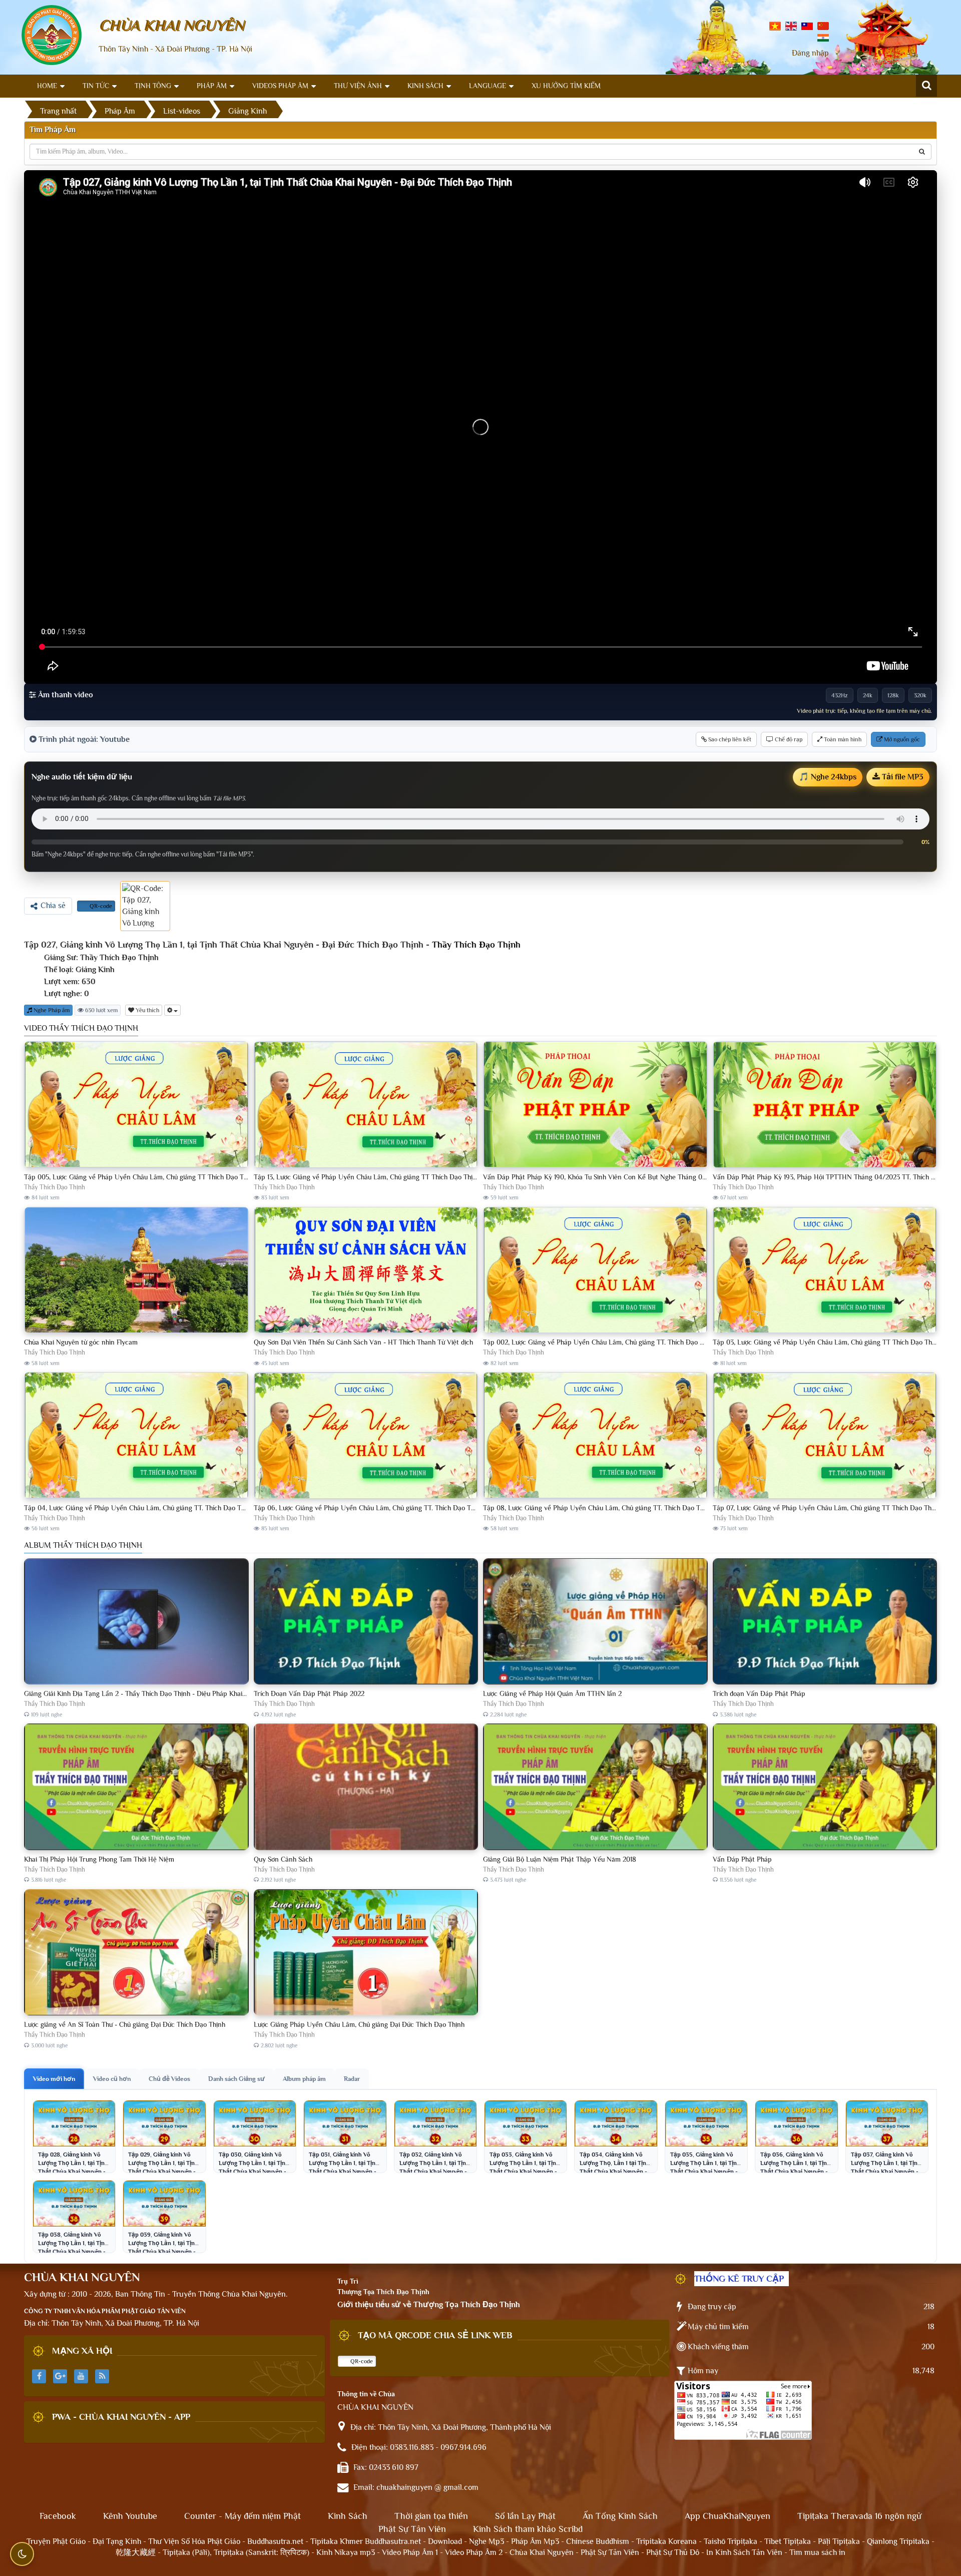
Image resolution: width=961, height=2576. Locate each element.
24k (868, 695)
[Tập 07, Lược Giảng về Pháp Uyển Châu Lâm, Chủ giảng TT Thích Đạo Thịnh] (825, 1436)
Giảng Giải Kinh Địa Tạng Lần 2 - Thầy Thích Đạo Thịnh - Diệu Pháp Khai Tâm (140, 1693)
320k (920, 695)
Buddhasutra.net (275, 2541)
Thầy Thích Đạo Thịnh (476, 945)
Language (488, 86)
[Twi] (807, 26)
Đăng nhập (810, 53)
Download (445, 2541)
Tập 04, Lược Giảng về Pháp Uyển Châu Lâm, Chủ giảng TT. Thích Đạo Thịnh (139, 1508)
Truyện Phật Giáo (56, 2541)
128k (893, 695)
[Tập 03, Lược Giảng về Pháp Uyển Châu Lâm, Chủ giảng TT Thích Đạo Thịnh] (825, 1270)
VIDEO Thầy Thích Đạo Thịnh (81, 1028)
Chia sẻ (53, 906)
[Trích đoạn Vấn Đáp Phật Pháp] (825, 1622)
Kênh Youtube (130, 2516)
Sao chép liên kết (729, 739)
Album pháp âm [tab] (304, 2079)
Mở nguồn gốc (901, 739)
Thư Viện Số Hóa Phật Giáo (194, 2541)
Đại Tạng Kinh (117, 2541)
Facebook (58, 2516)
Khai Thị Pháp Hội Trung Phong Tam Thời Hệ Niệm (99, 1859)
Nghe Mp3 (487, 2541)
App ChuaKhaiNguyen (728, 2516)
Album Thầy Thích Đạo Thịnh (83, 1545)
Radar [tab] (352, 2079)
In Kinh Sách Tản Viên (744, 2552)
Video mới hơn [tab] (54, 2079)
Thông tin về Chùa (366, 2394)
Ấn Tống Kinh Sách (620, 2516)
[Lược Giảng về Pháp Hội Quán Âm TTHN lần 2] (595, 1622)
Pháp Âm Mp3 (535, 2541)
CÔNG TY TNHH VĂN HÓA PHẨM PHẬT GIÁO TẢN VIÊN (105, 2311)
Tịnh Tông (153, 86)
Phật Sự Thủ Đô (673, 2552)
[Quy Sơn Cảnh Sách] (366, 1787)
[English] (791, 26)
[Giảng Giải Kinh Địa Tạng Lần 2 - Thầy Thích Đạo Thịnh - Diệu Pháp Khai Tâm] (136, 1622)
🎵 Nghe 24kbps (828, 777)
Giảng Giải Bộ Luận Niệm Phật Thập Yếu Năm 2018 (560, 1859)
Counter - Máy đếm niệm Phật (243, 2516)
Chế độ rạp (788, 739)
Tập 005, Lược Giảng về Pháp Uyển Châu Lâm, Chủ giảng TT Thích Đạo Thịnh (140, 1177)
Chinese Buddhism (598, 2541)
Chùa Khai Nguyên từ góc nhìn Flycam (81, 1342)
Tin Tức (96, 86)
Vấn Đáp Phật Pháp (742, 1859)
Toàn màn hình (842, 739)
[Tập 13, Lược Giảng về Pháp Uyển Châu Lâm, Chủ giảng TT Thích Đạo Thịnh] (366, 1105)
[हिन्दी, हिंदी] (823, 37)
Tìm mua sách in (817, 2552)
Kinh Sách (425, 86)
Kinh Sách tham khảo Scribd (528, 2529)
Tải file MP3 (902, 777)
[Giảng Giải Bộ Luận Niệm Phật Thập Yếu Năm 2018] (595, 1787)
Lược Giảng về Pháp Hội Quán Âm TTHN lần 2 (552, 1693)
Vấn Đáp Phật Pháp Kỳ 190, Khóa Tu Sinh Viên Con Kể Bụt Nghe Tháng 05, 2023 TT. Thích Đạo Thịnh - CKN (644, 1177)
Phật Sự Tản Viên (412, 2529)
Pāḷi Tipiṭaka (839, 2541)
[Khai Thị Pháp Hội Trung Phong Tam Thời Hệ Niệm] (136, 1787)
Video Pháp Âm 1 (410, 2552)
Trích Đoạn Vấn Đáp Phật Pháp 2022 (309, 1693)
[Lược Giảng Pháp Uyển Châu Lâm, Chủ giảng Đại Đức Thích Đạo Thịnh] (366, 1953)
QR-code (100, 906)
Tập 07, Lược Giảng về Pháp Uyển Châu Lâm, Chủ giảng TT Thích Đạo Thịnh (827, 1508)
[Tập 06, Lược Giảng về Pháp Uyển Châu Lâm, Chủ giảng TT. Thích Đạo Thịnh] (366, 1436)
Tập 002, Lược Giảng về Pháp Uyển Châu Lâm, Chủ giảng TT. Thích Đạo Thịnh (600, 1342)
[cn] (823, 26)
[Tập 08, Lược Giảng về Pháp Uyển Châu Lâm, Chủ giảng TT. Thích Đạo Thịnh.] (595, 1436)
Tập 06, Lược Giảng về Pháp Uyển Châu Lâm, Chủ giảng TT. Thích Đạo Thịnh (369, 1508)
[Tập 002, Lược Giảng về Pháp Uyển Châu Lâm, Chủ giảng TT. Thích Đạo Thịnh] (595, 1270)
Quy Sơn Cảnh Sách (283, 1859)
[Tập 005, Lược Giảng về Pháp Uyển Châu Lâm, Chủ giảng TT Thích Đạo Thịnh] (136, 1105)
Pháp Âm (212, 86)
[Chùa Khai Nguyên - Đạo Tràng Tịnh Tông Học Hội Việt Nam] (52, 35)
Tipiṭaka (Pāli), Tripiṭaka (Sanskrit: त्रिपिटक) (236, 2552)
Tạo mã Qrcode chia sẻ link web (435, 2335)
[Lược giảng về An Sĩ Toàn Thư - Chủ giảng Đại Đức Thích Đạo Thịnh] (136, 1953)
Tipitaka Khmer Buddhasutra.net (366, 2541)
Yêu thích (147, 1010)
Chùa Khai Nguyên (542, 2552)
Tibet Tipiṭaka (788, 2541)
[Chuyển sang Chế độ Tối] (22, 2554)
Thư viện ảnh (358, 86)
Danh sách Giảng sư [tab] (236, 2079)
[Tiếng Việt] (775, 26)
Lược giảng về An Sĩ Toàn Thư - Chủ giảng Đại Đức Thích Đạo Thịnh (125, 2024)
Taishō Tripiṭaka (732, 2541)
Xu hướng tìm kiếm (566, 86)
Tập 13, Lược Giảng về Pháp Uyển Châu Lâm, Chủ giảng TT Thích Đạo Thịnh (367, 1177)
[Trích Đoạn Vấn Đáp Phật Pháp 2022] (366, 1622)
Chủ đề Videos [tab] (169, 2079)
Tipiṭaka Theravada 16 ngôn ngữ (859, 2516)
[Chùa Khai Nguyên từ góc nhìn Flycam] (136, 1270)
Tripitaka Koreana (666, 2541)
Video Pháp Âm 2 (474, 2552)
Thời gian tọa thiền (431, 2516)
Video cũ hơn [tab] (112, 2079)
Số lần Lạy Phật (525, 2516)
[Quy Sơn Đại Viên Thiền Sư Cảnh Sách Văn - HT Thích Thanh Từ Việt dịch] (366, 1270)
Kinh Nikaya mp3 (347, 2552)
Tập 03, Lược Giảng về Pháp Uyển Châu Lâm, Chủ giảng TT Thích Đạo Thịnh (827, 1342)
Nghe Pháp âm (51, 1010)
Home (47, 86)
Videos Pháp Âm (280, 86)
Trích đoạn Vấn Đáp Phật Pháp (759, 1693)
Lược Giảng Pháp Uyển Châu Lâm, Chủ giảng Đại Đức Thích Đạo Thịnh (359, 2024)
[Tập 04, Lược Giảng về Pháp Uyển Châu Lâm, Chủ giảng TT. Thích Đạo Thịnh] (136, 1436)
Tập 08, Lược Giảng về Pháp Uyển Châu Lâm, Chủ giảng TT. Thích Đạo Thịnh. (599, 1508)
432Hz (840, 695)
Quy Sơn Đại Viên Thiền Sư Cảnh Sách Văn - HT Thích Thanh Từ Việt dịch (363, 1342)
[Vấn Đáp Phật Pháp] (825, 1787)
